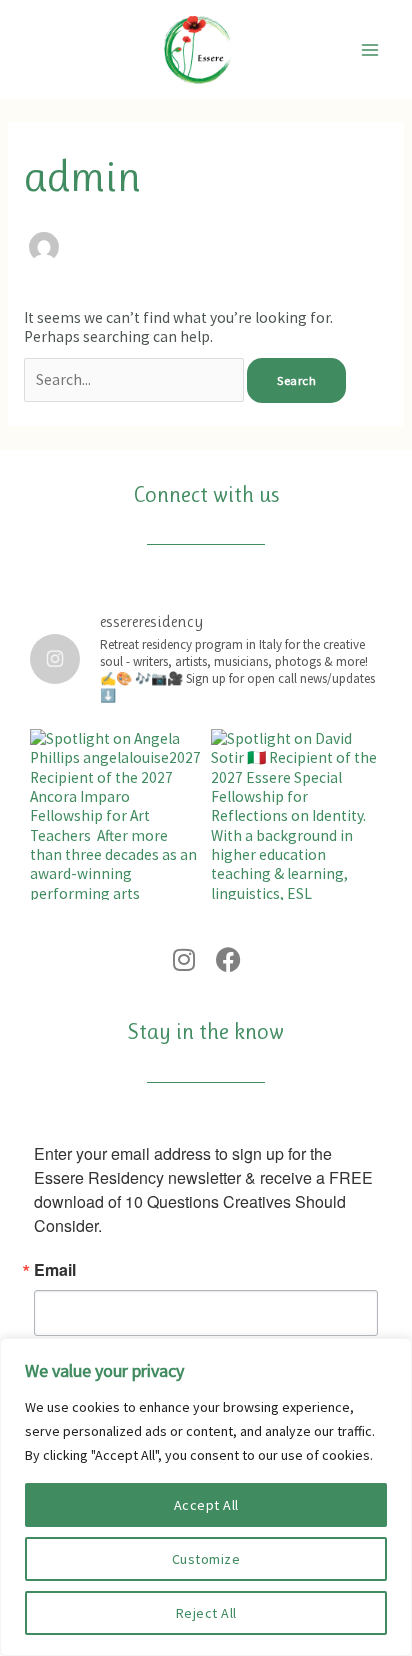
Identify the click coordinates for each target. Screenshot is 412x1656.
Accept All (206, 1505)
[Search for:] (135, 379)
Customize (206, 1559)
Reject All (206, 1613)
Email (55, 1270)
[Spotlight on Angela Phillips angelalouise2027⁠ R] (115, 814)
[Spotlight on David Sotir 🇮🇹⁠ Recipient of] (296, 814)
